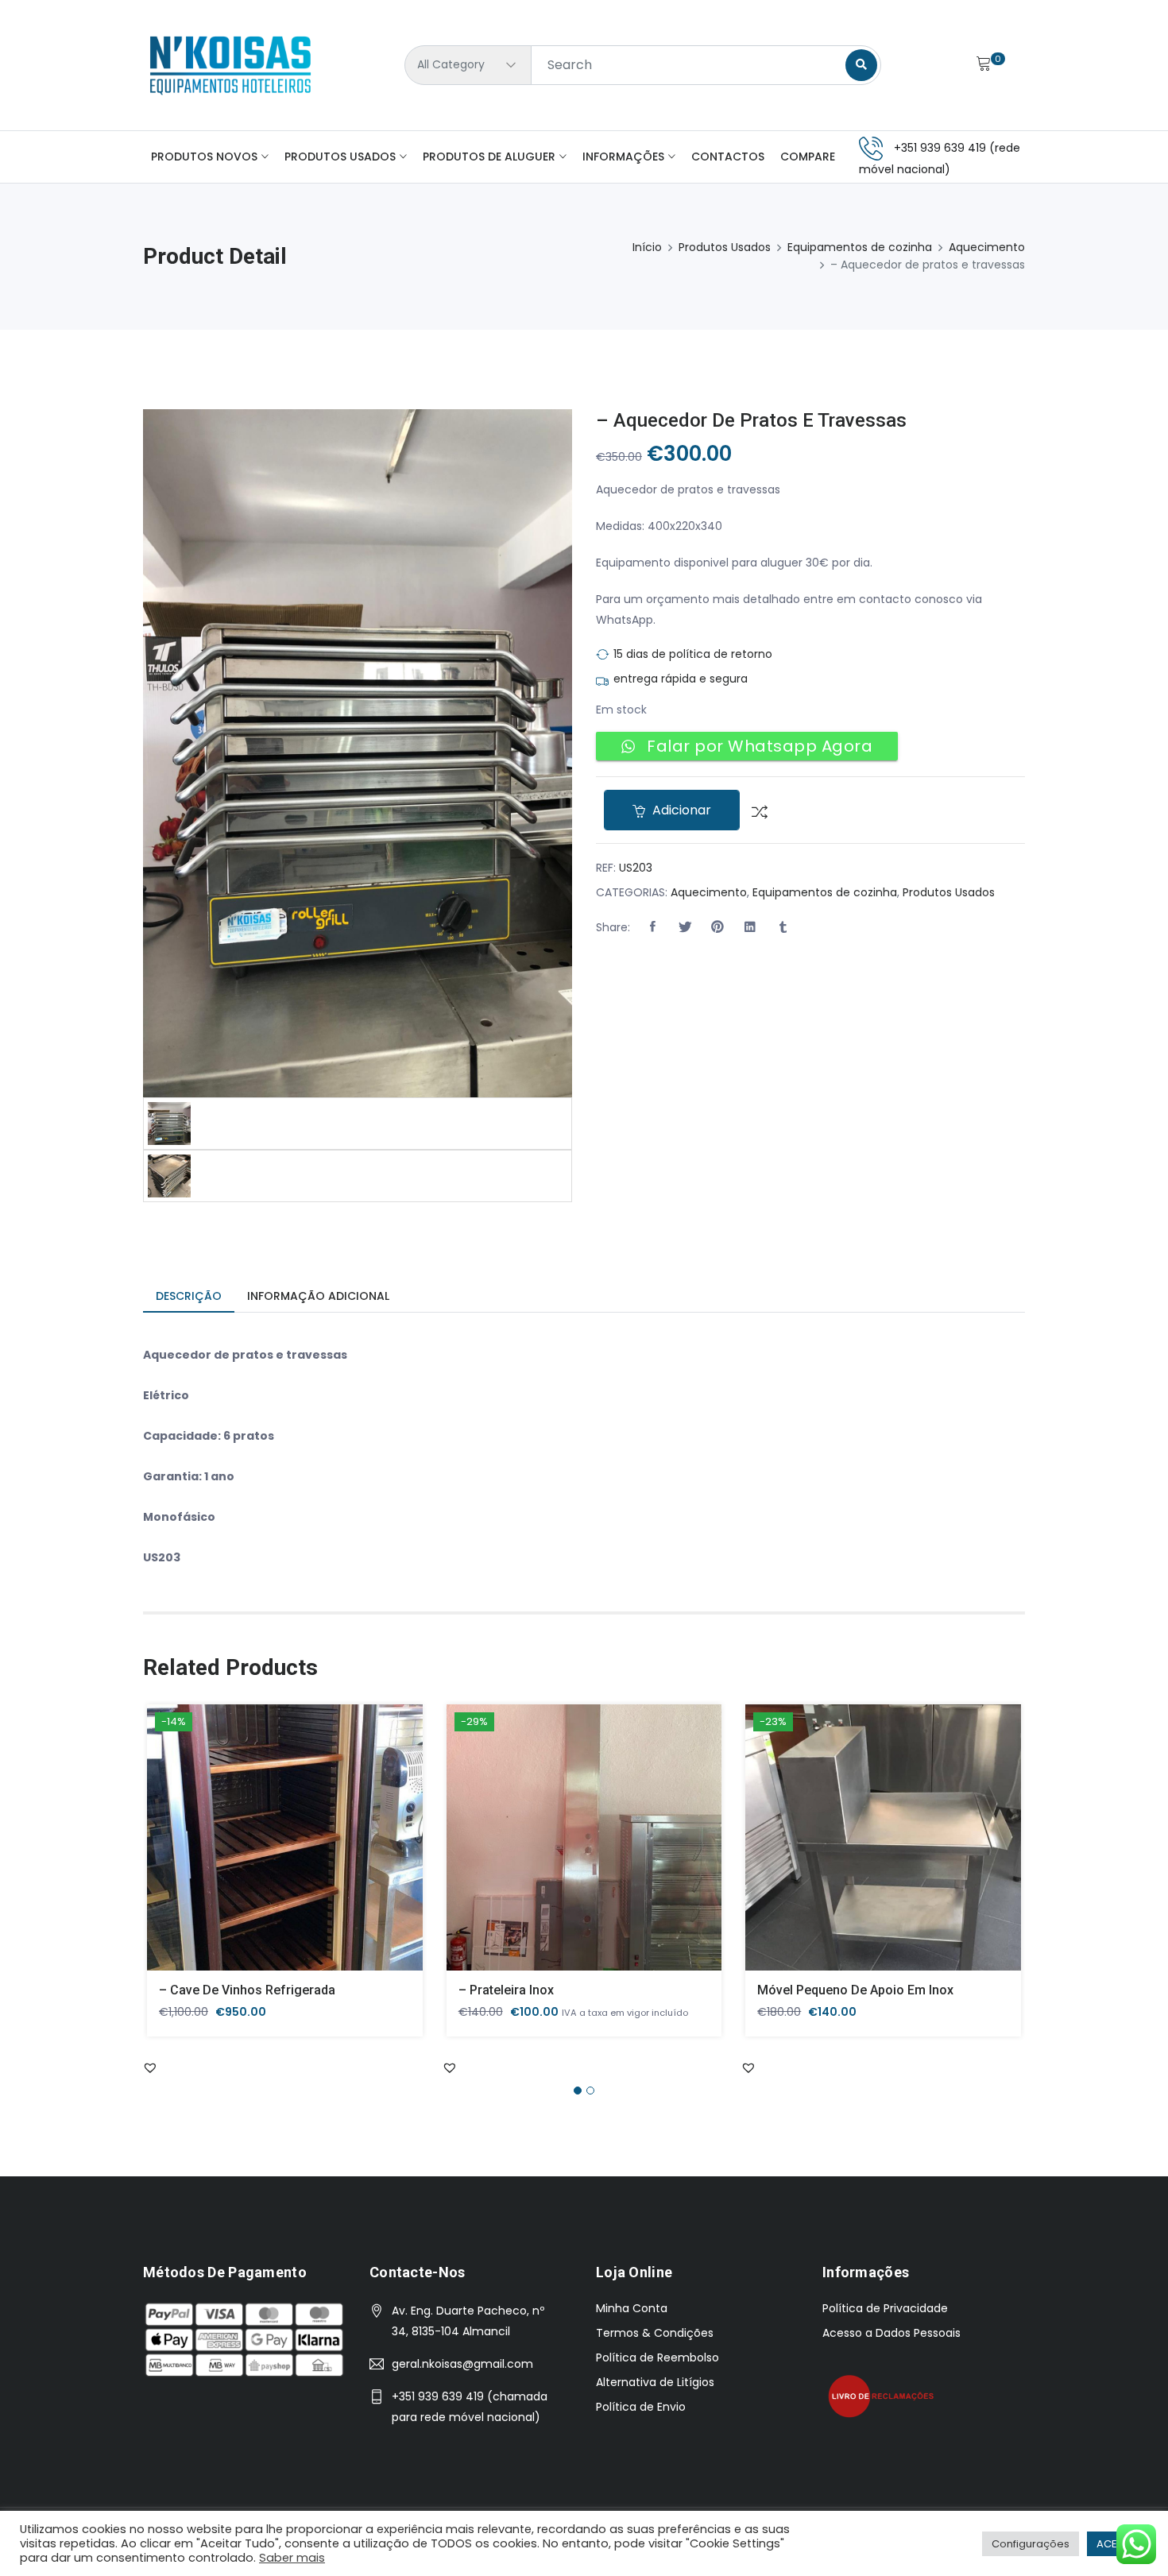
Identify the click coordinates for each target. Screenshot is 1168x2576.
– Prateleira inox (506, 1990)
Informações (623, 157)
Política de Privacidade (885, 2308)
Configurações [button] (1031, 2544)
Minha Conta (632, 2308)
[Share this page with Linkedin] (750, 927)
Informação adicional (318, 1296)
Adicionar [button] (262, 1849)
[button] (652, 927)
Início (647, 247)
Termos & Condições (655, 2333)
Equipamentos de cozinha (860, 247)
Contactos (728, 157)
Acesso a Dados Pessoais (891, 2333)
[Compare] (754, 810)
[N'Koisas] (230, 65)
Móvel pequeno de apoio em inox (855, 1990)
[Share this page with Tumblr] (783, 927)
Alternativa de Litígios (655, 2382)
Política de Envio (641, 2407)
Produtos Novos (204, 157)
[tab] (189, 1297)
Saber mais (292, 2558)
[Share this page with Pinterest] (717, 927)
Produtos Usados (340, 157)
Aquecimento (987, 247)
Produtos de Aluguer (489, 157)
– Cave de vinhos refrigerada (247, 1990)
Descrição (189, 1296)
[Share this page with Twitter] (685, 927)
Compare (808, 157)
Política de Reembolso (657, 2357)
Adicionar (680, 810)
